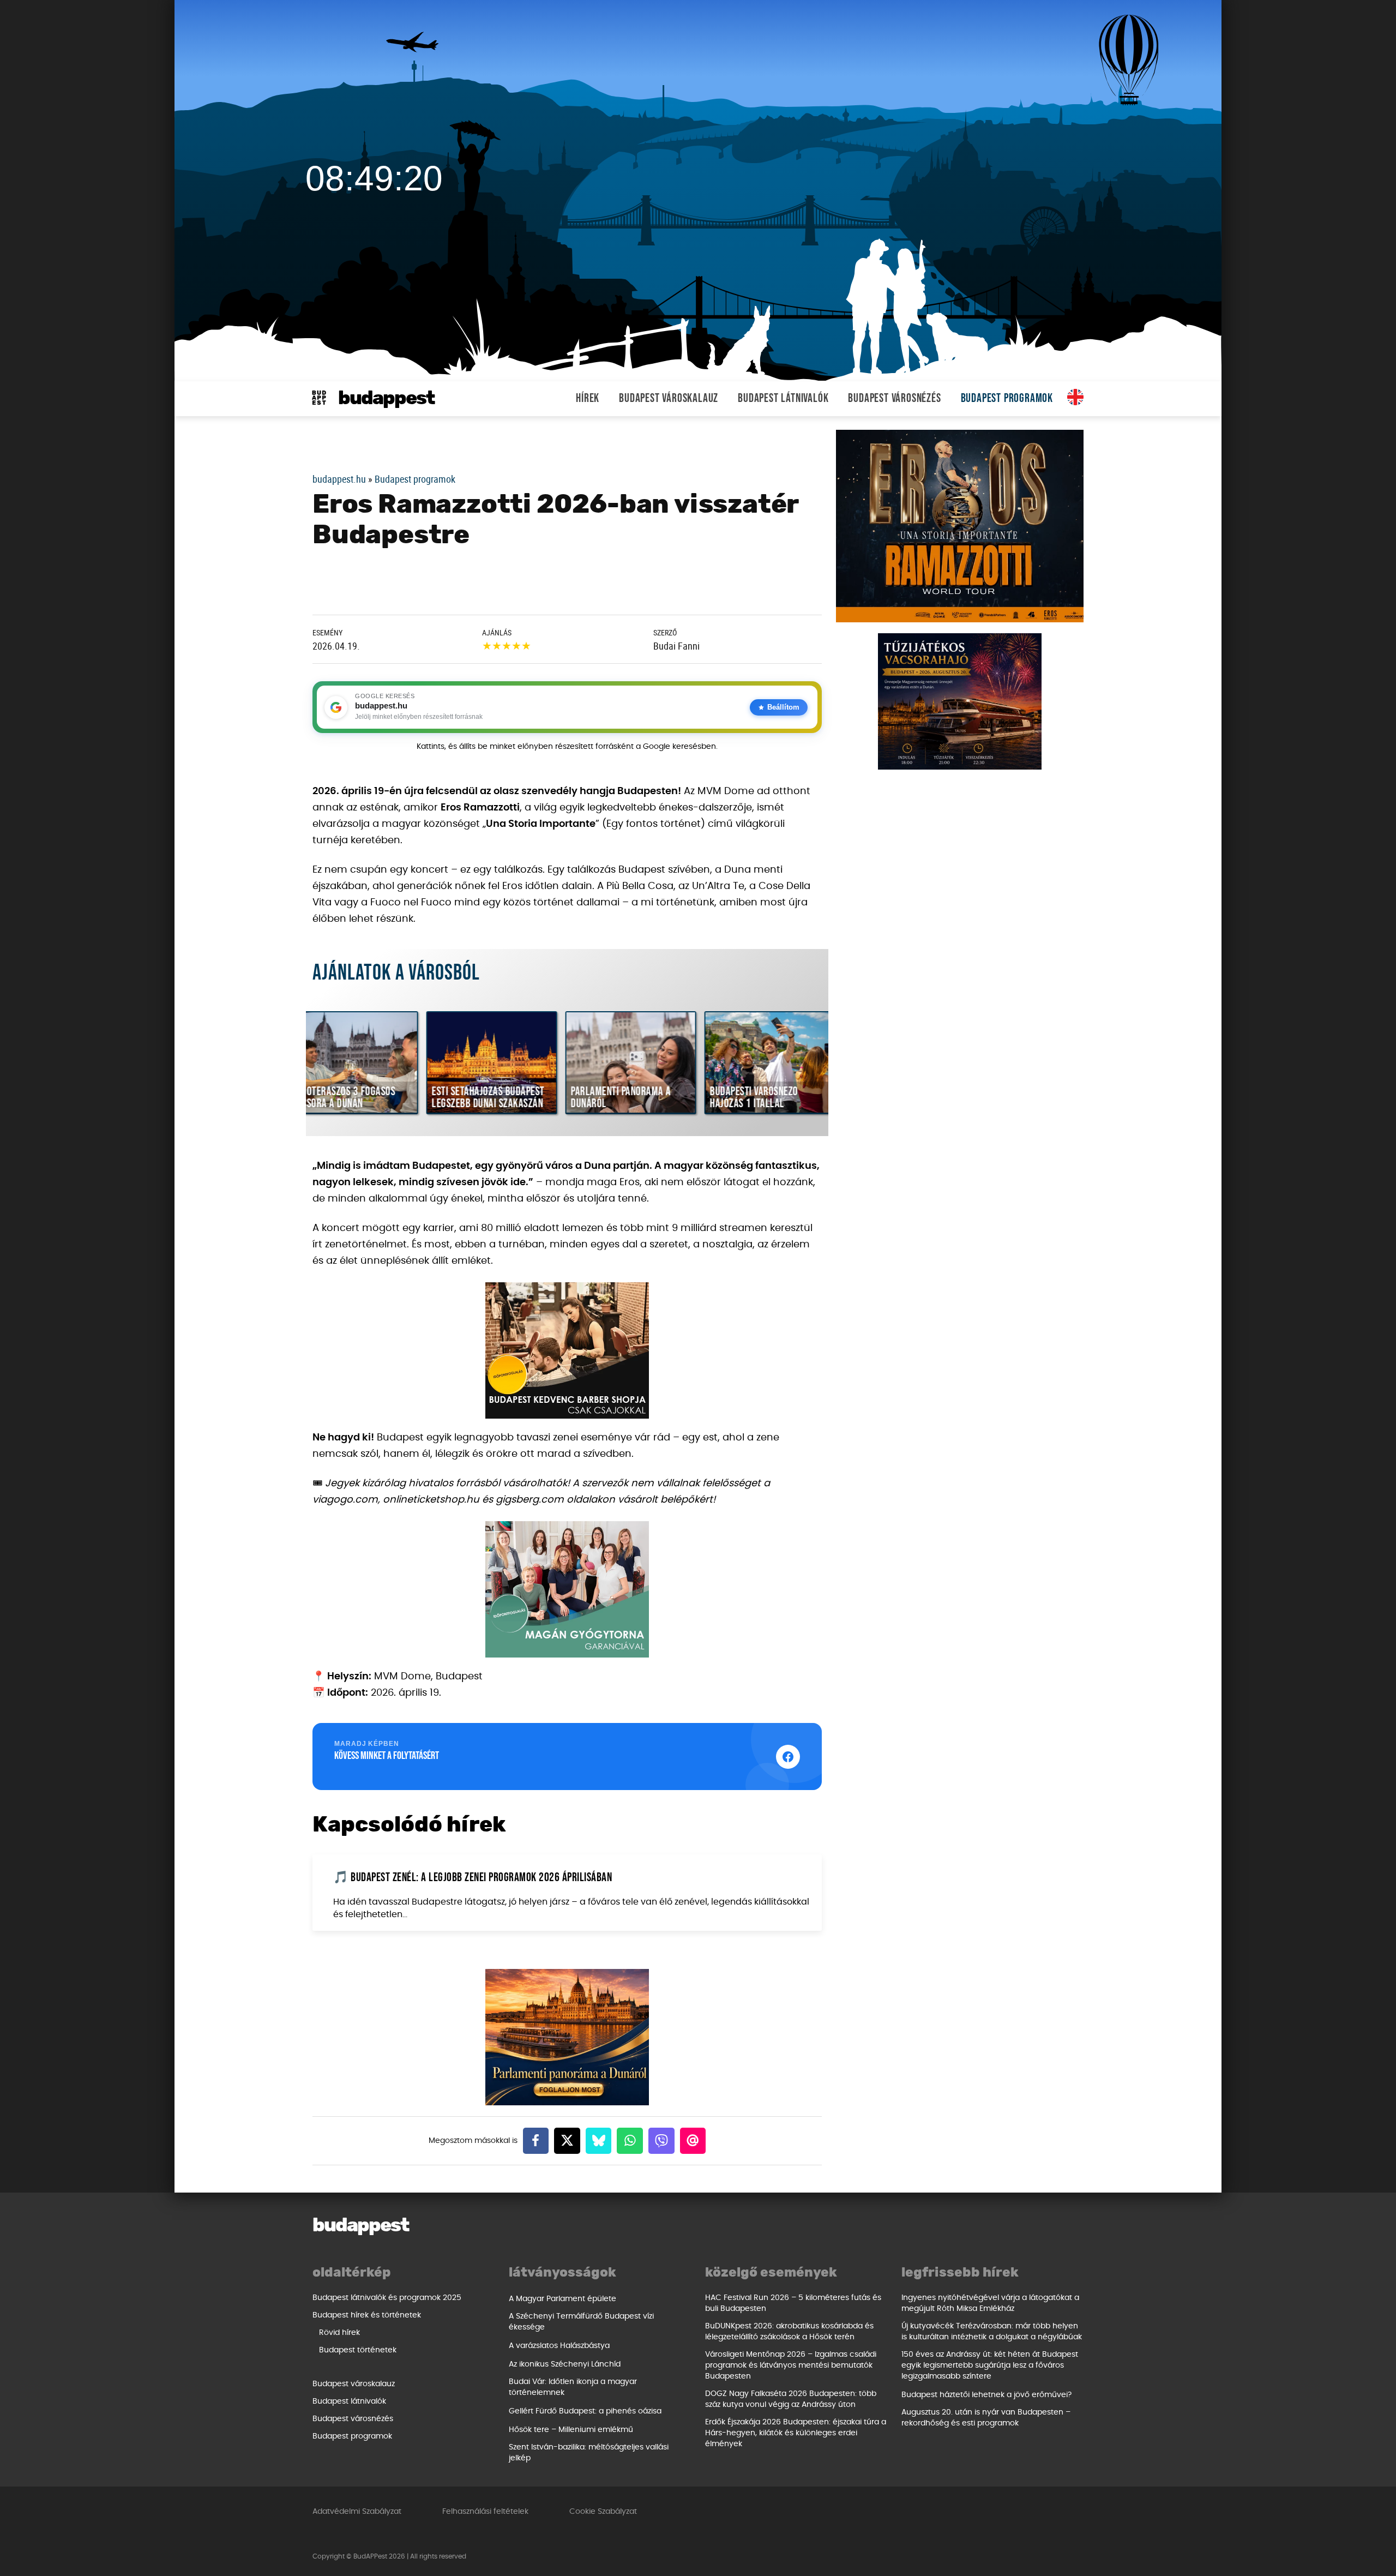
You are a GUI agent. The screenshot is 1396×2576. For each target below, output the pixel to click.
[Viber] (661, 2141)
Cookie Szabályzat (603, 2512)
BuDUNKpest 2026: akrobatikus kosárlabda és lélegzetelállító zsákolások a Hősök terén (789, 2332)
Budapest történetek (358, 2350)
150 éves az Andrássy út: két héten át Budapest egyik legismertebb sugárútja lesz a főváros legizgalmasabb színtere (990, 2365)
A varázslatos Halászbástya (559, 2346)
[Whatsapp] (630, 2141)
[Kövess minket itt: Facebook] (788, 1757)
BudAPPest (386, 398)
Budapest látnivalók (783, 398)
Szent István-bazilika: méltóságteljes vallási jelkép (589, 2453)
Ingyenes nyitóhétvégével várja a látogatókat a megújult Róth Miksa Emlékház (990, 2303)
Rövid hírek (339, 2333)
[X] (567, 2141)
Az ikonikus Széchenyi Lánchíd (565, 2364)
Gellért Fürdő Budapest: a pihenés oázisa (585, 2411)
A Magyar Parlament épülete (562, 2299)
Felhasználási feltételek (485, 2512)
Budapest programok (1007, 398)
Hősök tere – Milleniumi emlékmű (571, 2430)
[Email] (693, 2141)
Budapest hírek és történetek (367, 2315)
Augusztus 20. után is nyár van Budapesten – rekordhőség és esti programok (986, 2418)
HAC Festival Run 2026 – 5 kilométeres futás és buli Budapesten (793, 2303)
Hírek (588, 398)
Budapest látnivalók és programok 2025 (387, 2298)
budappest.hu (339, 479)
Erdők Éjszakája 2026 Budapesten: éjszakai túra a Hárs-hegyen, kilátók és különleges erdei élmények (796, 2433)
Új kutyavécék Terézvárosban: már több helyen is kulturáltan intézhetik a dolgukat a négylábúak (992, 2332)
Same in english (1075, 397)
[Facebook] (536, 2141)
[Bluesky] (599, 2141)
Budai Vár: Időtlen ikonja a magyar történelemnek (573, 2387)
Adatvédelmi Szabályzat (357, 2512)
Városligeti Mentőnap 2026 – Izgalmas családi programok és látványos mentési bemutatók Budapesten (791, 2365)
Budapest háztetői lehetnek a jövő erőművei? (986, 2395)
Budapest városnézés (894, 398)
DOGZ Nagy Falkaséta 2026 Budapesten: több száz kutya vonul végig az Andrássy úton (791, 2399)
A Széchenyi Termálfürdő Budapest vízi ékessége (581, 2322)
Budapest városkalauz (669, 398)
